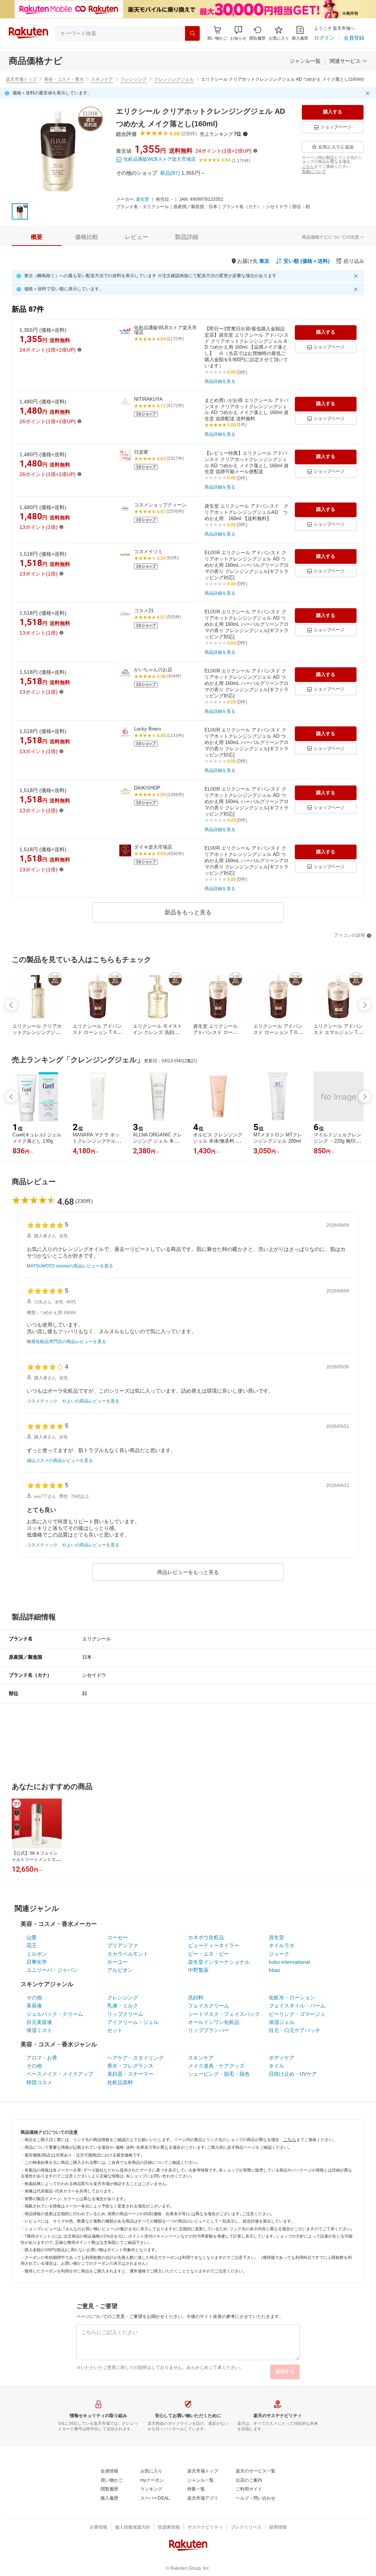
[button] (238, 33)
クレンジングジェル (174, 79)
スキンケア (102, 79)
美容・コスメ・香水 (64, 79)
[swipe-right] (365, 1005)
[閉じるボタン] (369, 93)
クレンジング (134, 79)
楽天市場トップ (21, 79)
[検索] (192, 33)
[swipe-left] (11, 1005)
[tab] (37, 237)
